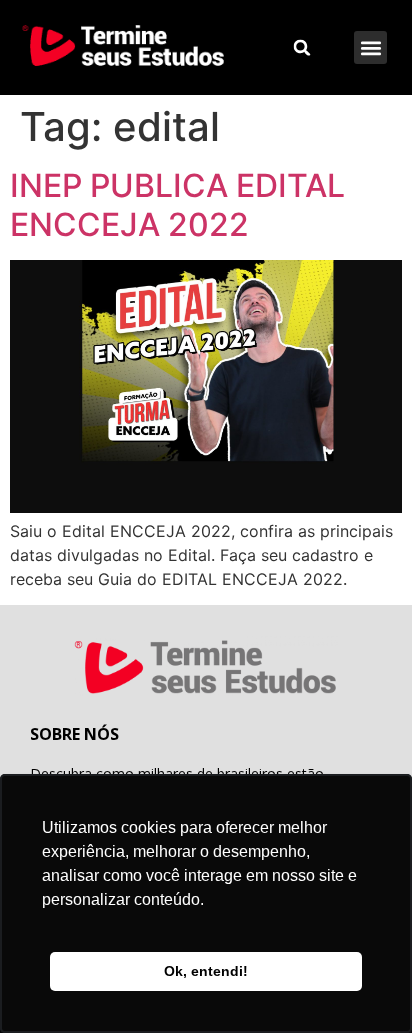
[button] (370, 47)
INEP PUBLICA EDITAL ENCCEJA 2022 (177, 204)
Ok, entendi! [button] (206, 971)
